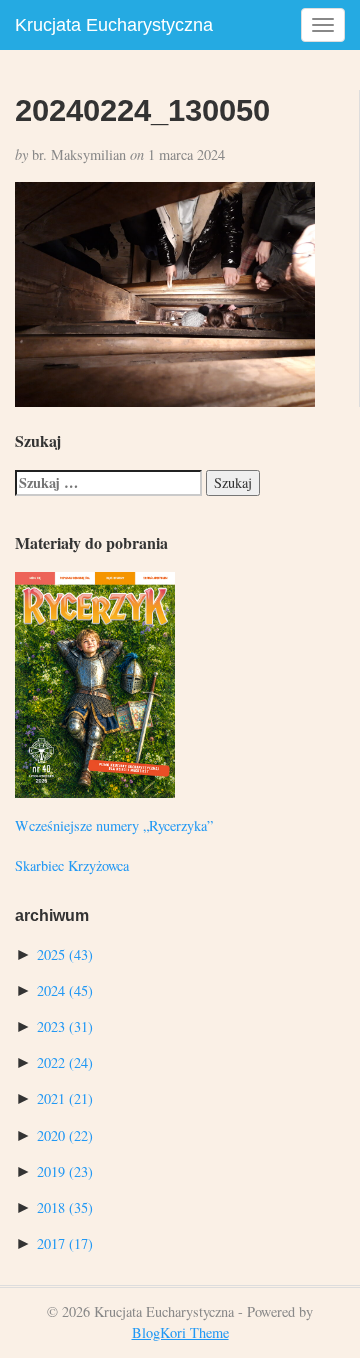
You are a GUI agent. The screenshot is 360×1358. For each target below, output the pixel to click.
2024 (65, 990)
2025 (65, 954)
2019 (65, 1171)
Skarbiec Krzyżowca (72, 865)
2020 (65, 1135)
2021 (65, 1098)
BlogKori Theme (180, 1332)
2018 (65, 1207)
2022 (65, 1062)
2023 (65, 1026)
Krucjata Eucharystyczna (114, 25)
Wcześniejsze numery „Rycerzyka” (114, 825)
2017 (65, 1243)
